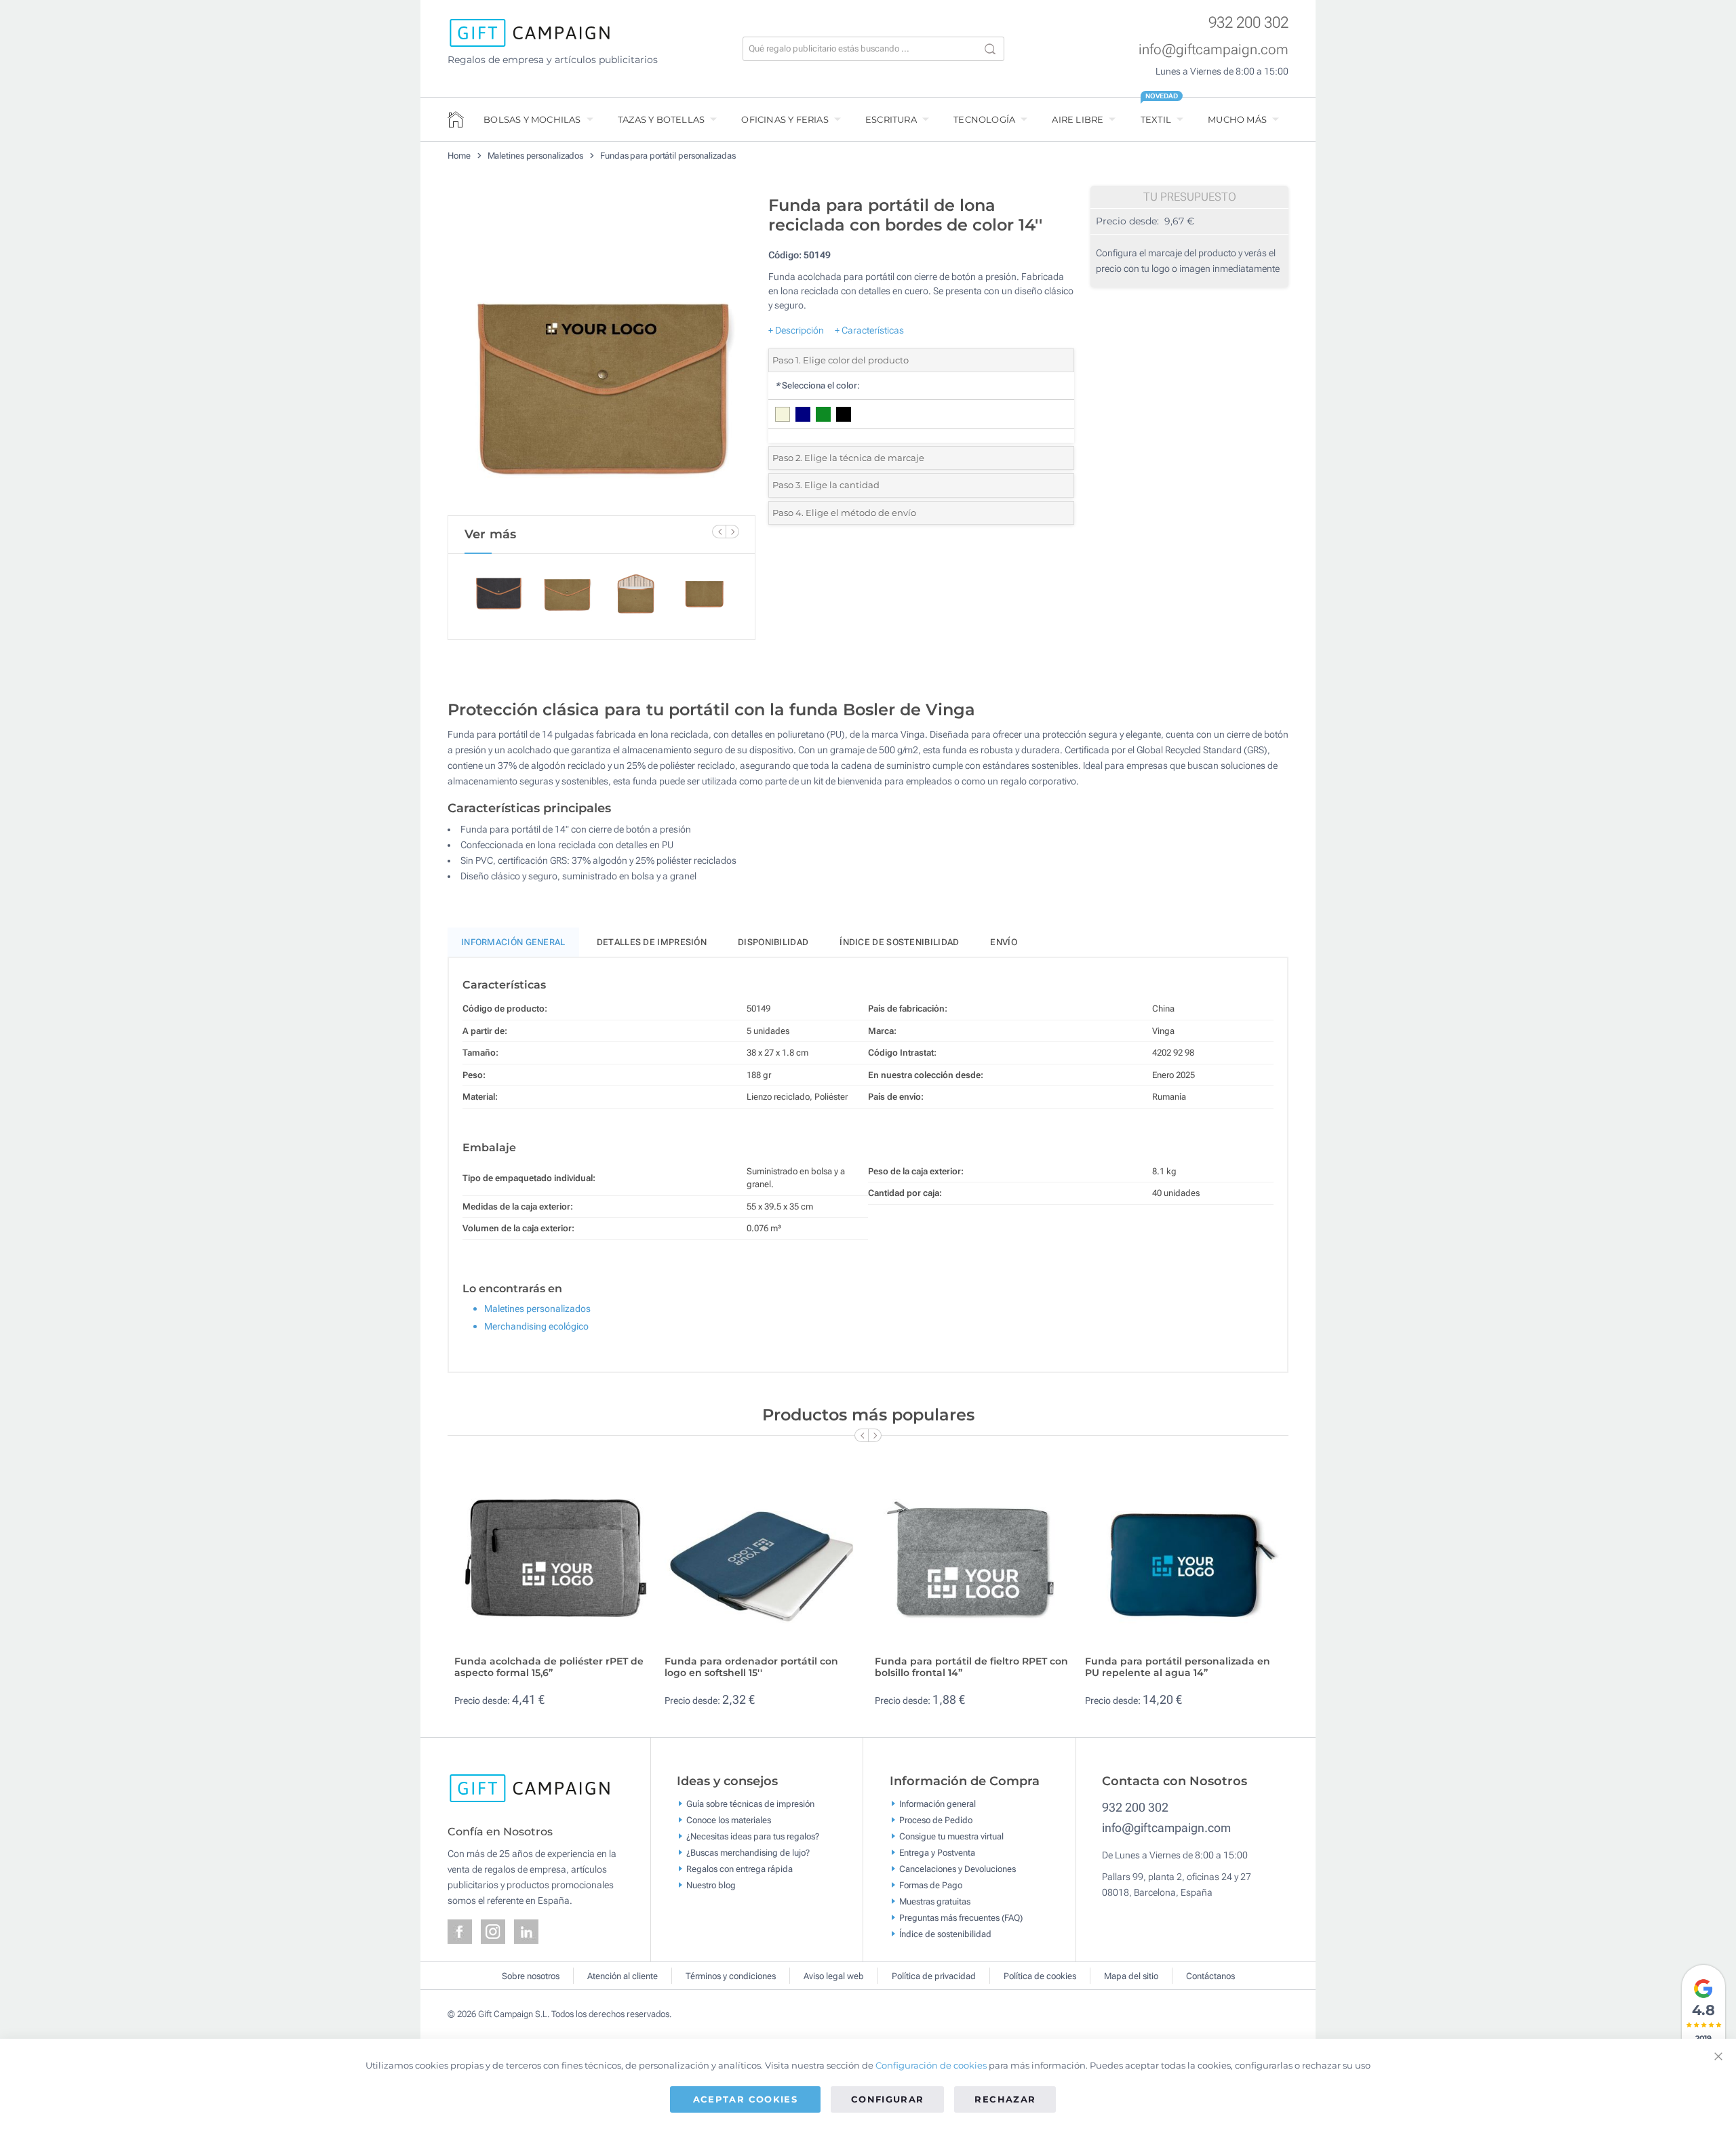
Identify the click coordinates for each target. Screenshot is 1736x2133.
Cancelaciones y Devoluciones (958, 1869)
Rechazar (1005, 2099)
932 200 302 (1248, 23)
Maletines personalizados (536, 156)
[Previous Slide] (719, 532)
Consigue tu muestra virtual (951, 1836)
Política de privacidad (934, 1976)
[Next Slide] (732, 532)
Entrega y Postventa (937, 1853)
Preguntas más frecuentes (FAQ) (961, 1918)
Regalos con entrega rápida (739, 1869)
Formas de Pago (931, 1885)
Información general (938, 1804)
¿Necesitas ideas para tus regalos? (753, 1836)
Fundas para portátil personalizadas (668, 156)
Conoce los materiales (729, 1820)
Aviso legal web (834, 1976)
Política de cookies (1040, 1976)
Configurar (888, 2099)
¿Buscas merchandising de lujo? (748, 1853)
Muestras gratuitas (935, 1901)
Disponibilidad (773, 942)
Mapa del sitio (1131, 1976)
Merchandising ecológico (536, 1326)
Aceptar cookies (745, 2099)
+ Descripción (796, 330)
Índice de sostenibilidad (899, 942)
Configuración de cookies (931, 2065)
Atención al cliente (623, 1976)
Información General (513, 942)
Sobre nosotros (531, 1976)
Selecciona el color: (817, 385)
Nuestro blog (711, 1885)
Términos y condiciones (731, 1976)
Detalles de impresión (652, 942)
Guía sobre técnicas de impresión (750, 1804)
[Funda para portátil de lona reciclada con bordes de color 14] (601, 352)
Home (459, 156)
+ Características (869, 330)
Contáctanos (1210, 1976)
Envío (1004, 942)
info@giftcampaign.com (1214, 49)
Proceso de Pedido (936, 1820)
